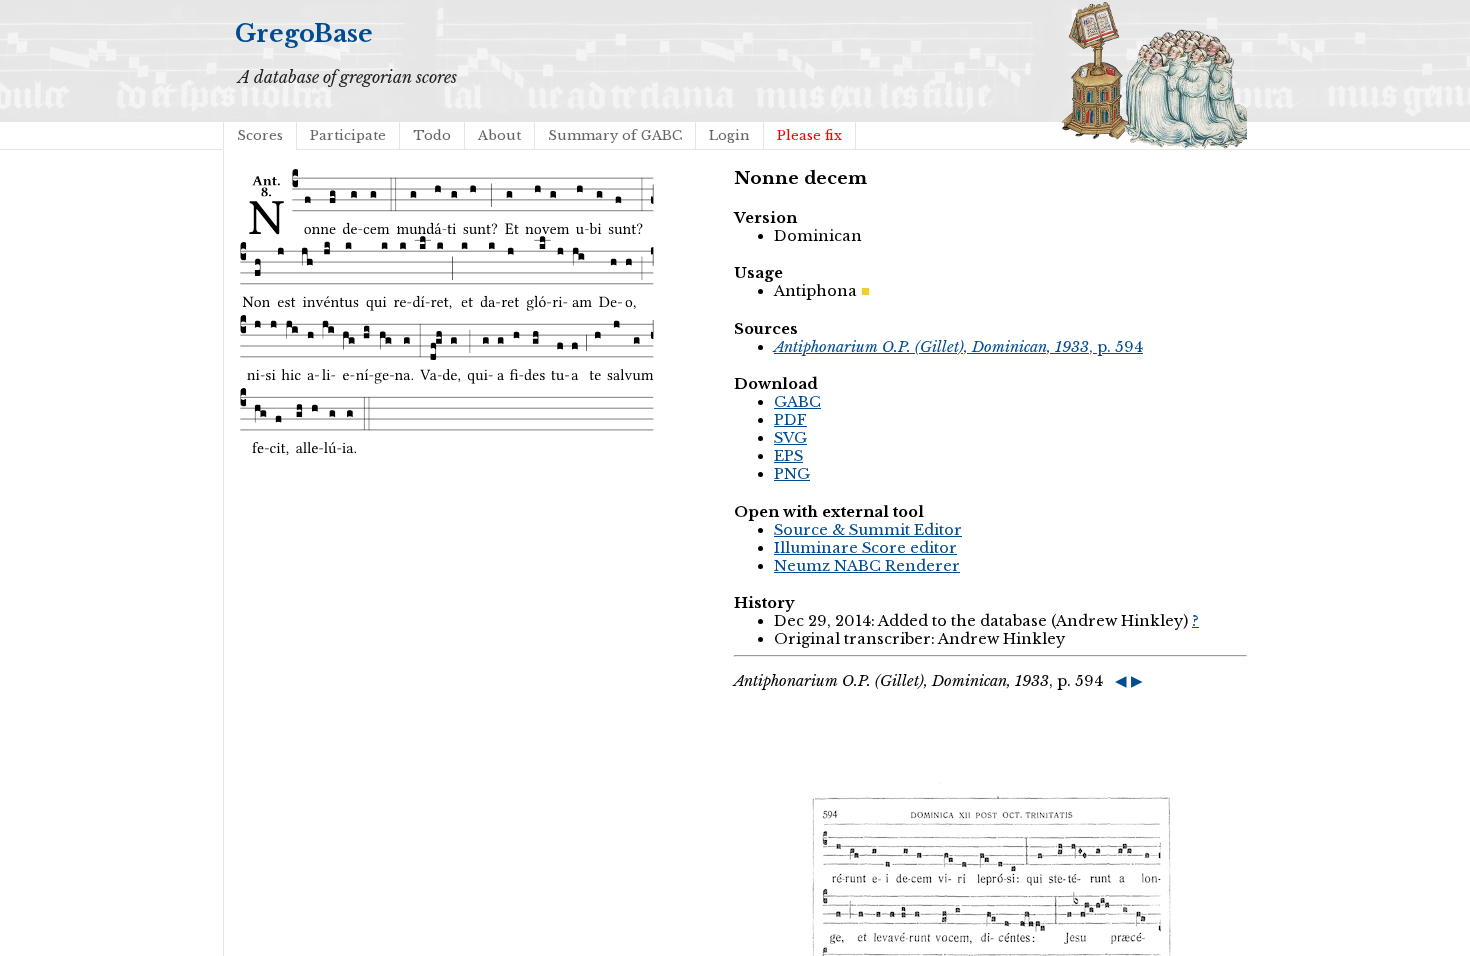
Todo (432, 135)
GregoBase (304, 33)
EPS (788, 456)
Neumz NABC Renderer (867, 566)
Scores (260, 135)
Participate (348, 135)
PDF (790, 420)
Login (729, 135)
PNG (792, 474)
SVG (790, 438)
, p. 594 (958, 347)
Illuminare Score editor (865, 548)
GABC (797, 402)
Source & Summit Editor (868, 530)
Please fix (809, 135)
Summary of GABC (615, 135)
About (499, 135)
